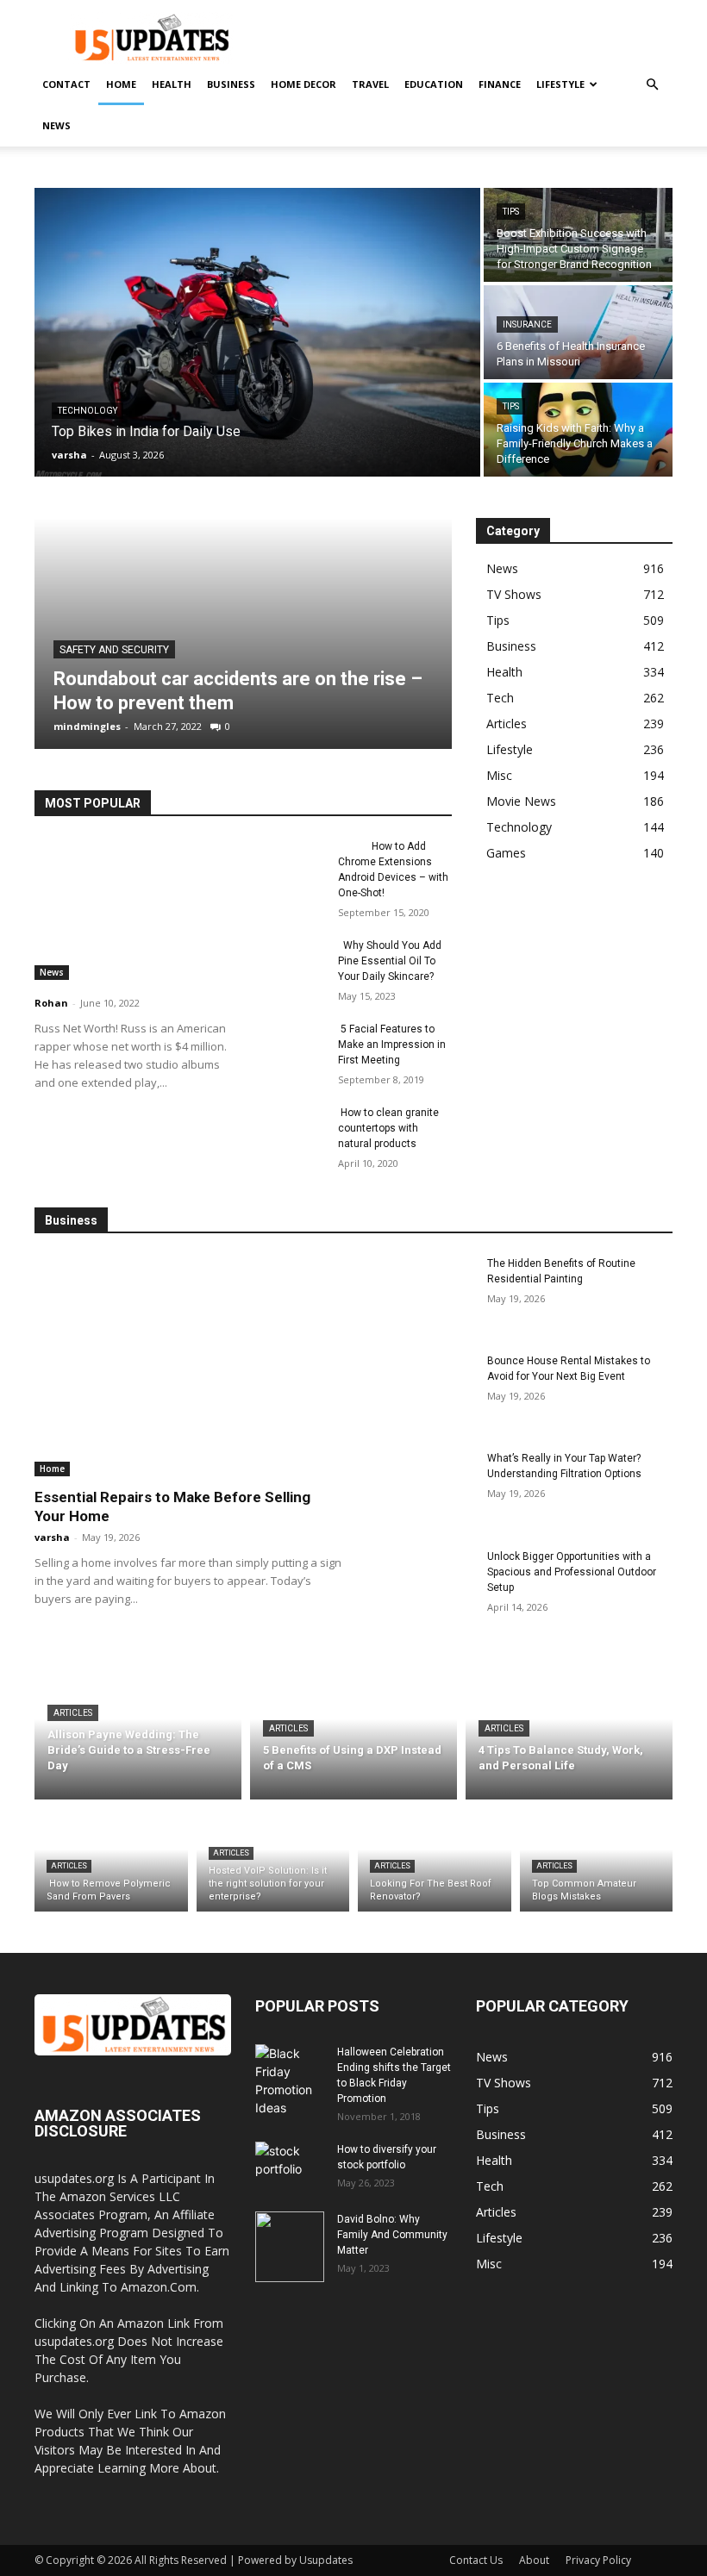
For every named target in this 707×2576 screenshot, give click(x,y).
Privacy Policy (598, 2560)
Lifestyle (560, 84)
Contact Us (476, 2560)
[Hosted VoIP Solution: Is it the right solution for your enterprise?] (273, 1860)
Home (121, 84)
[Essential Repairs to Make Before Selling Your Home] (188, 1366)
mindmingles (87, 726)
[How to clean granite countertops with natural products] (290, 1129)
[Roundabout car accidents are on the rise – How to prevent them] (243, 633)
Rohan (51, 1003)
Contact (66, 84)
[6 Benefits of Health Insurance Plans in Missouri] (578, 332)
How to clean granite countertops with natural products (388, 1128)
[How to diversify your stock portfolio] (290, 2177)
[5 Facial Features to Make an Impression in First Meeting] (290, 1045)
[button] (652, 85)
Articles (73, 1713)
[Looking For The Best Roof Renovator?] (435, 1860)
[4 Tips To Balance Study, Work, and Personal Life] (569, 1733)
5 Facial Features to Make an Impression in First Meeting (392, 1045)
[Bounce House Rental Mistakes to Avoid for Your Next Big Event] (419, 1391)
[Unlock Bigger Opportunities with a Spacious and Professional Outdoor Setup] (419, 1586)
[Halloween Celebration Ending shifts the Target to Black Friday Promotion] (290, 2080)
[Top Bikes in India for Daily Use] (257, 332)
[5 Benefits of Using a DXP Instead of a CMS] (353, 1733)
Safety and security (114, 650)
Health (172, 84)
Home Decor (303, 84)
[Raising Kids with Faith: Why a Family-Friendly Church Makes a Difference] (578, 430)
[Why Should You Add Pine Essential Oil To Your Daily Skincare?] (290, 962)
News (56, 125)
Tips (511, 212)
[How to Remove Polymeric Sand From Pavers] (111, 1860)
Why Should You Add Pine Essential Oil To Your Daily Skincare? (390, 961)
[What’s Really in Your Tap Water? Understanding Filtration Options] (419, 1488)
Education (434, 84)
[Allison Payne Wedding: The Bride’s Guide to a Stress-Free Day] (138, 1733)
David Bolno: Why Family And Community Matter (392, 2235)
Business (231, 84)
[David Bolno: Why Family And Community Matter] (290, 2247)
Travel (370, 84)
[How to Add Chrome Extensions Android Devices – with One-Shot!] (290, 863)
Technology (88, 411)
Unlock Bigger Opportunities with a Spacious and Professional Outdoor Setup (572, 1572)
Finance (500, 84)
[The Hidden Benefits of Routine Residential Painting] (419, 1293)
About (534, 2560)
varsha (52, 1537)
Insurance (527, 324)
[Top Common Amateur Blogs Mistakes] (597, 1860)
